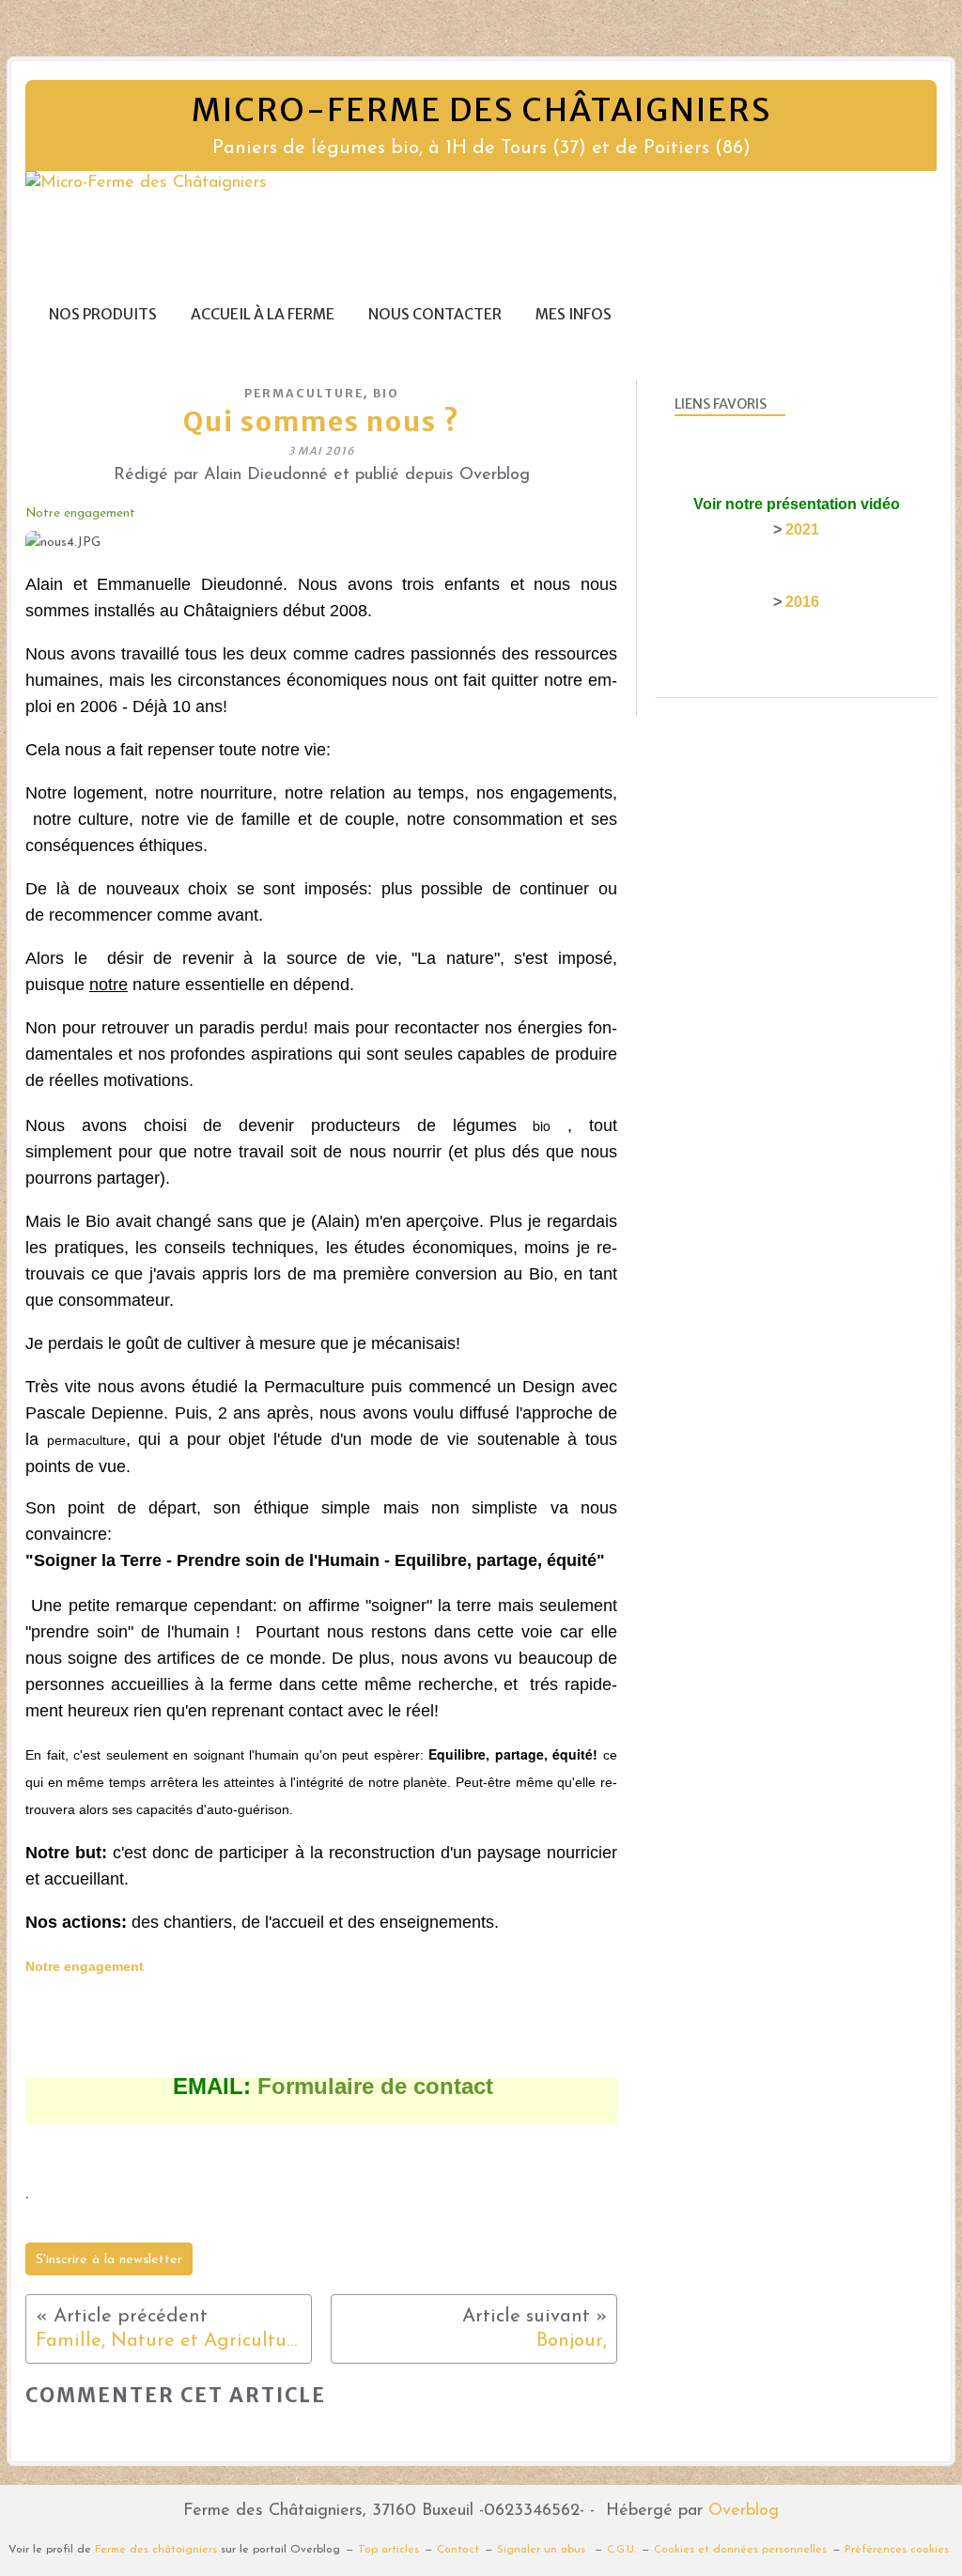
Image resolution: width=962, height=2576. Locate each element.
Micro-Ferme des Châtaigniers (481, 110)
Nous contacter (435, 314)
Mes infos (574, 314)
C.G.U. (621, 2550)
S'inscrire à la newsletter (109, 2260)
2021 (802, 529)
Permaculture (304, 393)
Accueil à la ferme (263, 314)
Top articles (388, 2550)
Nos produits (103, 314)
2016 (802, 602)
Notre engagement (80, 513)
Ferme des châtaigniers (156, 2550)
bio (386, 393)
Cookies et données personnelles (740, 2550)
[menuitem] (103, 314)
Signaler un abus (543, 2550)
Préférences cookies (897, 2550)
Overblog (744, 2511)
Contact (458, 2550)
